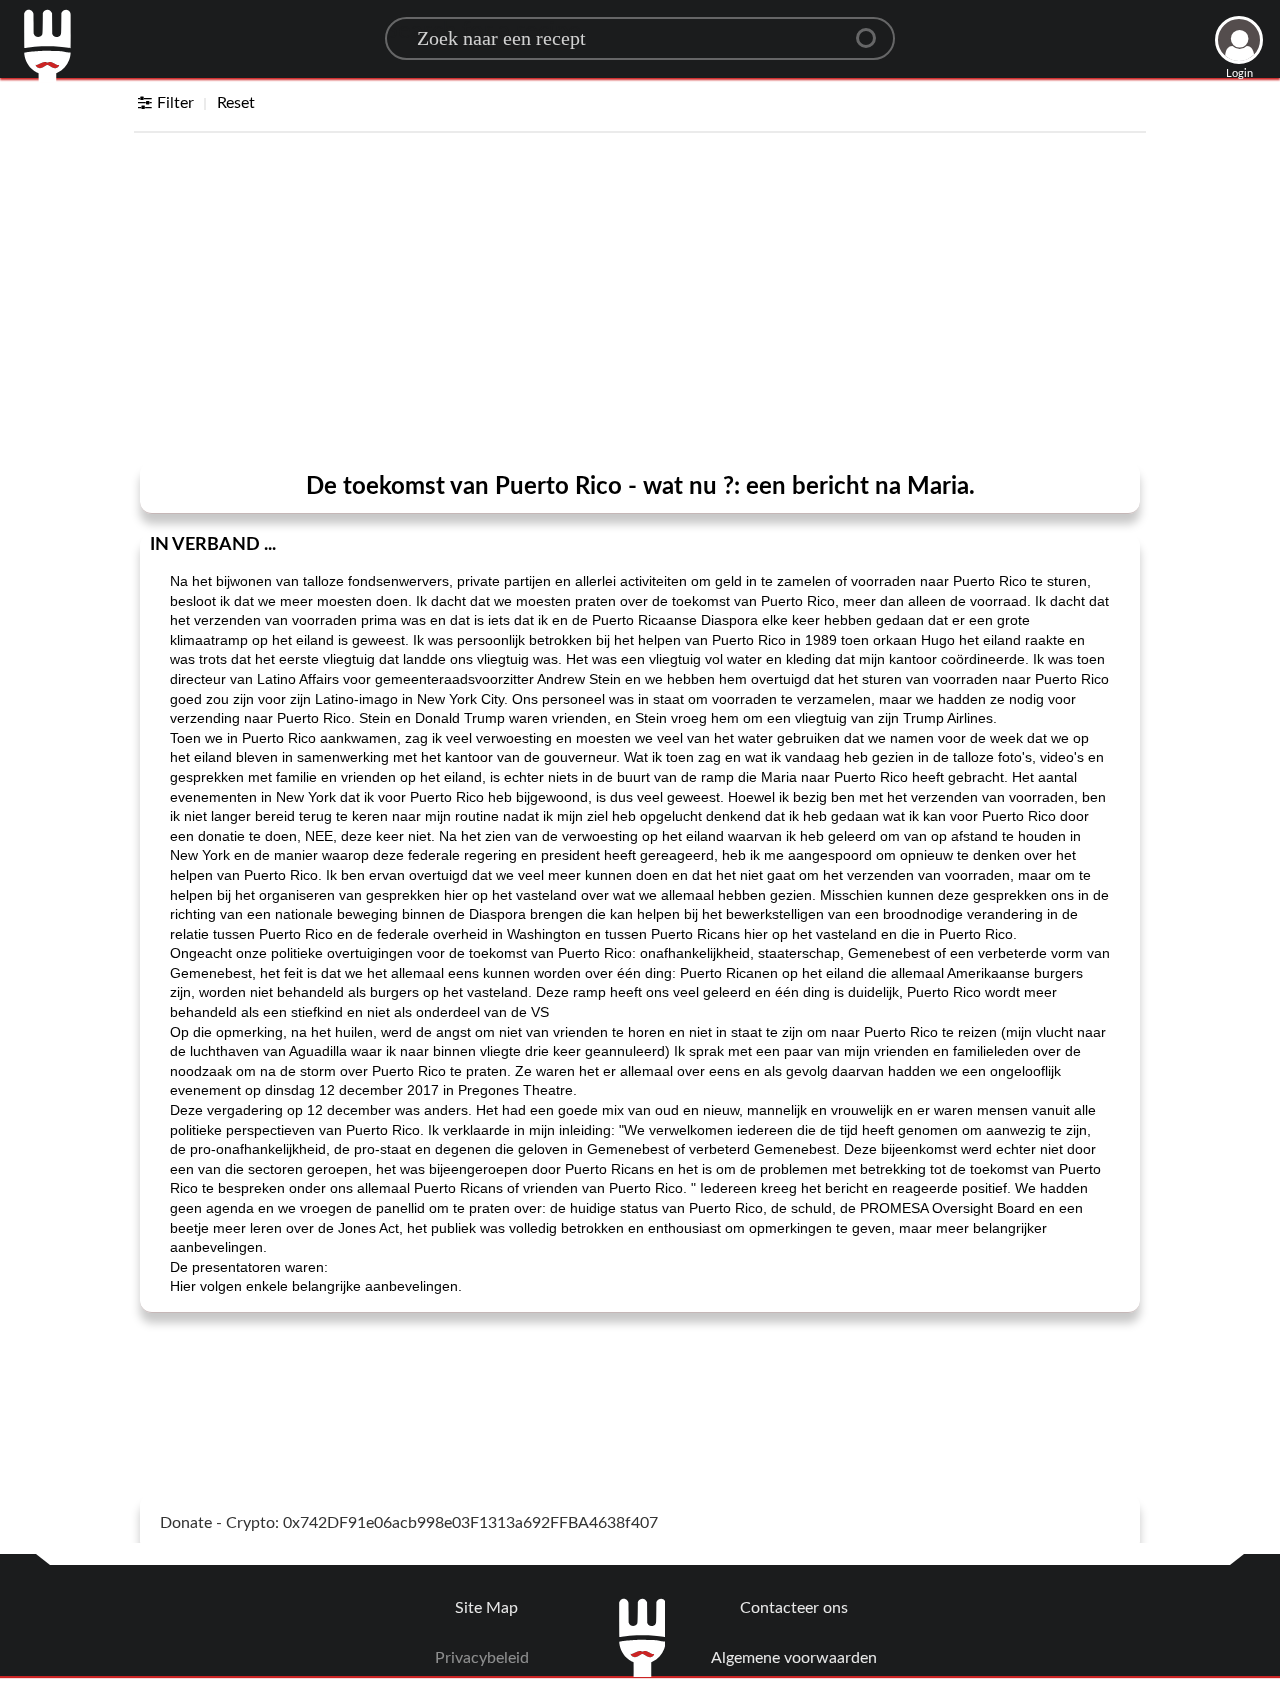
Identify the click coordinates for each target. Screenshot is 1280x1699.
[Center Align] (873, 30)
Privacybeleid (482, 1658)
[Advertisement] (640, 302)
